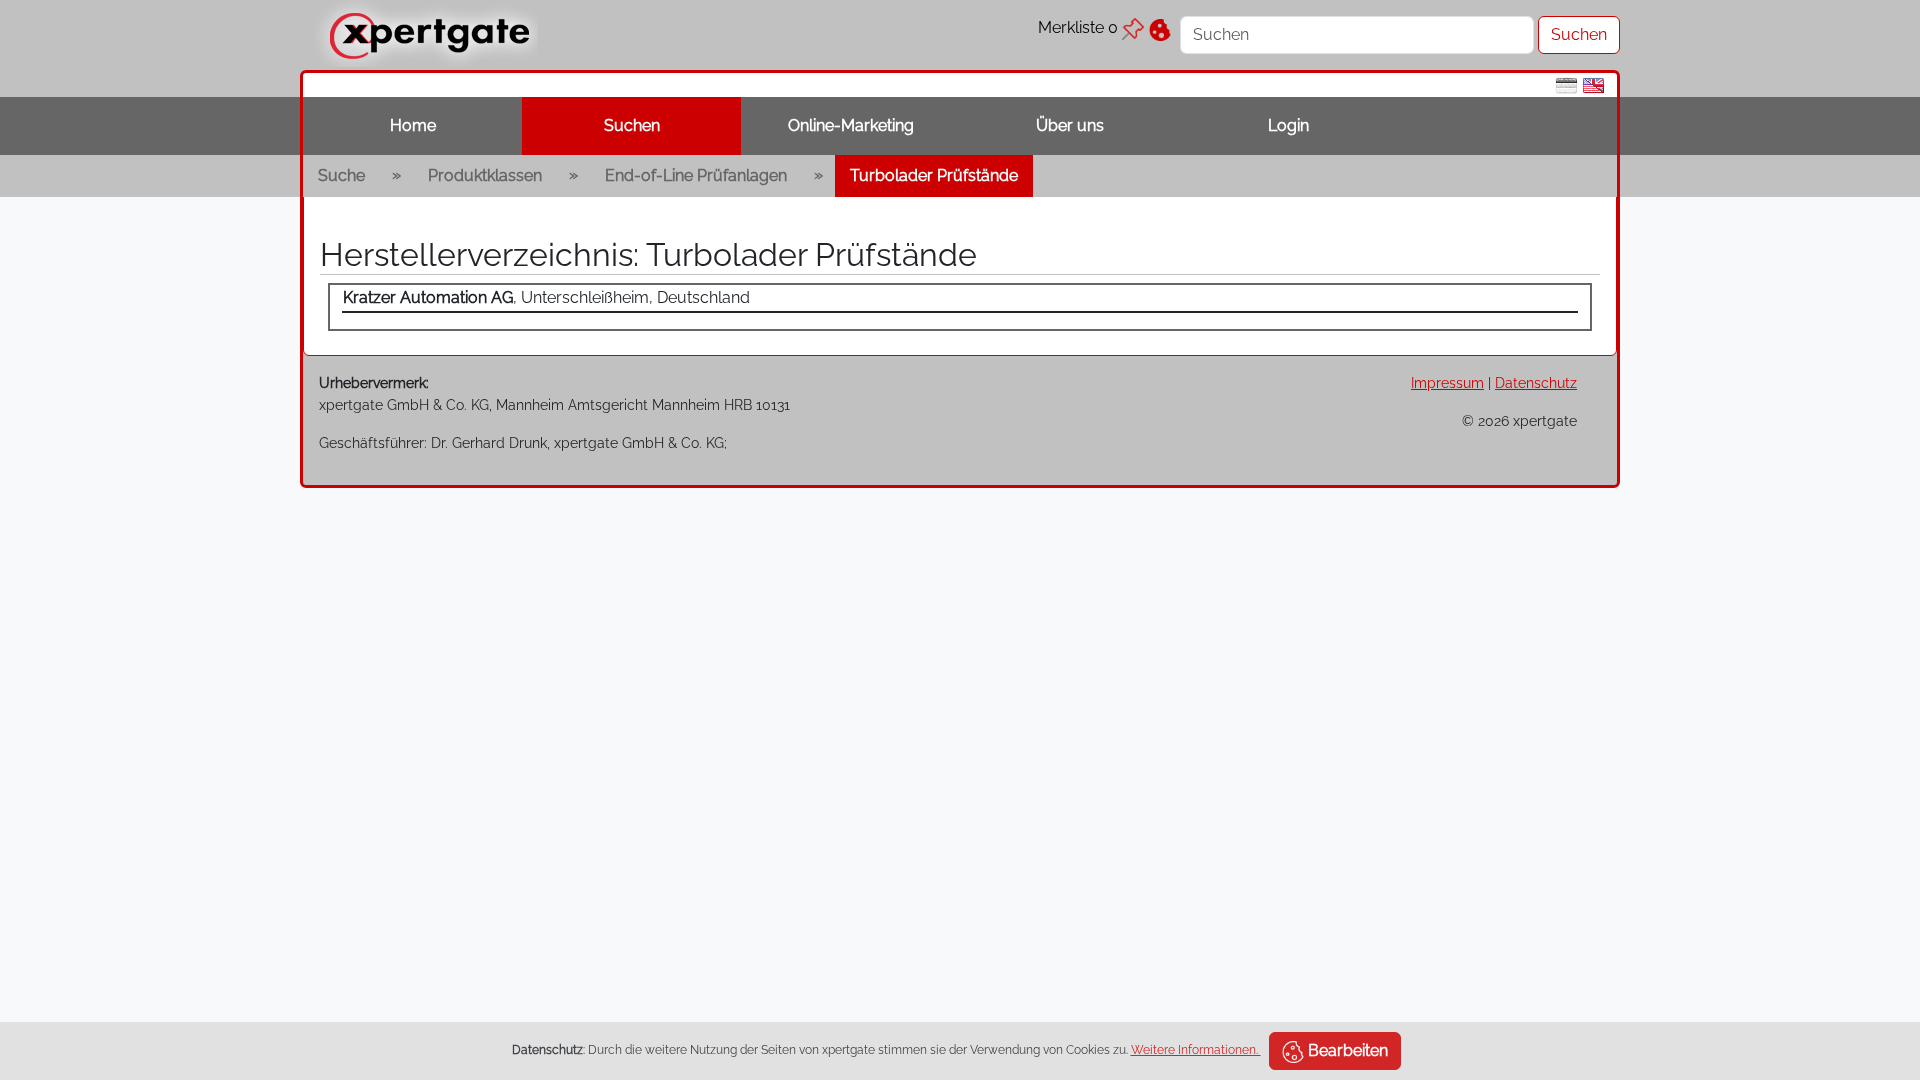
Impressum (1447, 382)
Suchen (632, 125)
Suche (341, 175)
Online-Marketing (851, 125)
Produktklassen (485, 175)
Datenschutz (1536, 382)
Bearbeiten (1346, 1050)
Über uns (1070, 125)
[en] (1593, 84)
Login (1288, 125)
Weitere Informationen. (1196, 1050)
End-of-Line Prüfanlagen (696, 175)
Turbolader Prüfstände (934, 175)
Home (413, 125)
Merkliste (1078, 27)
